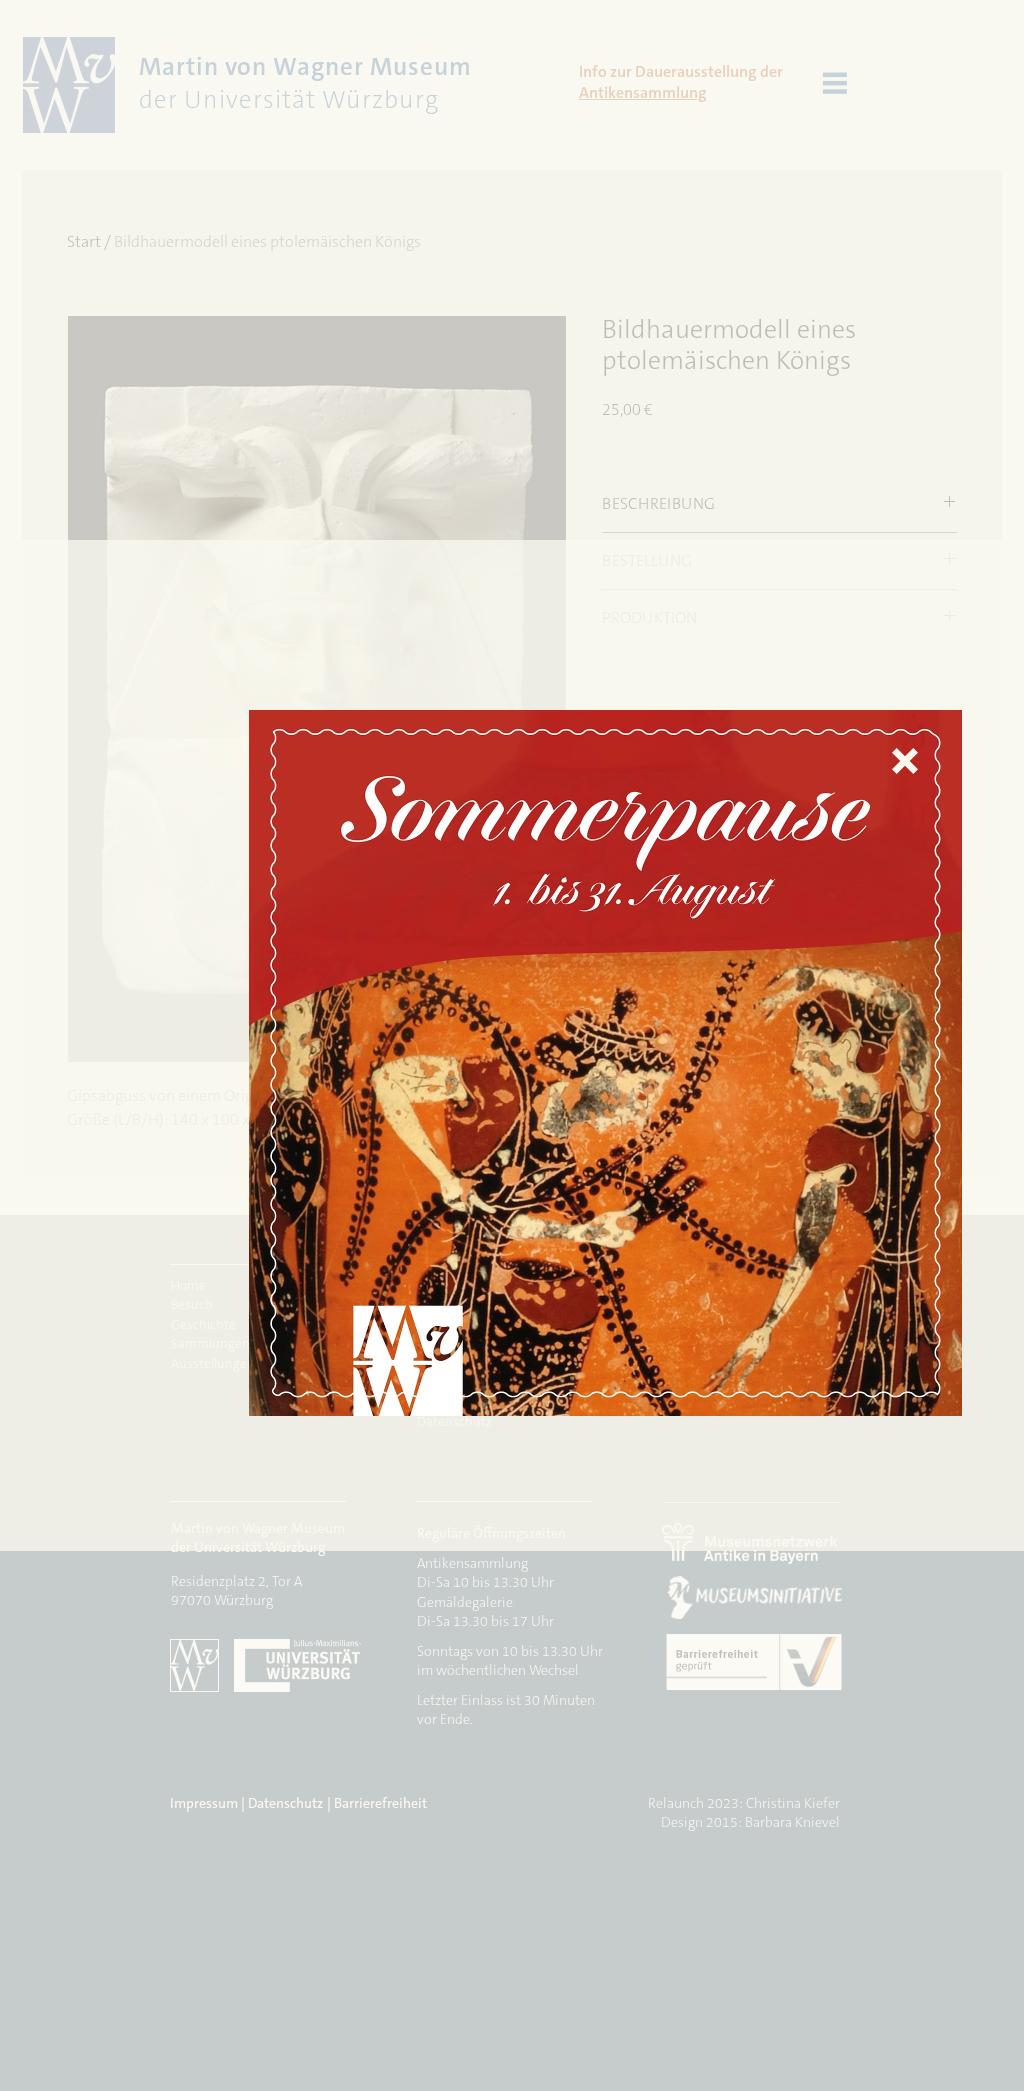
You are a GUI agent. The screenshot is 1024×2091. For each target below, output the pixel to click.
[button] (905, 761)
